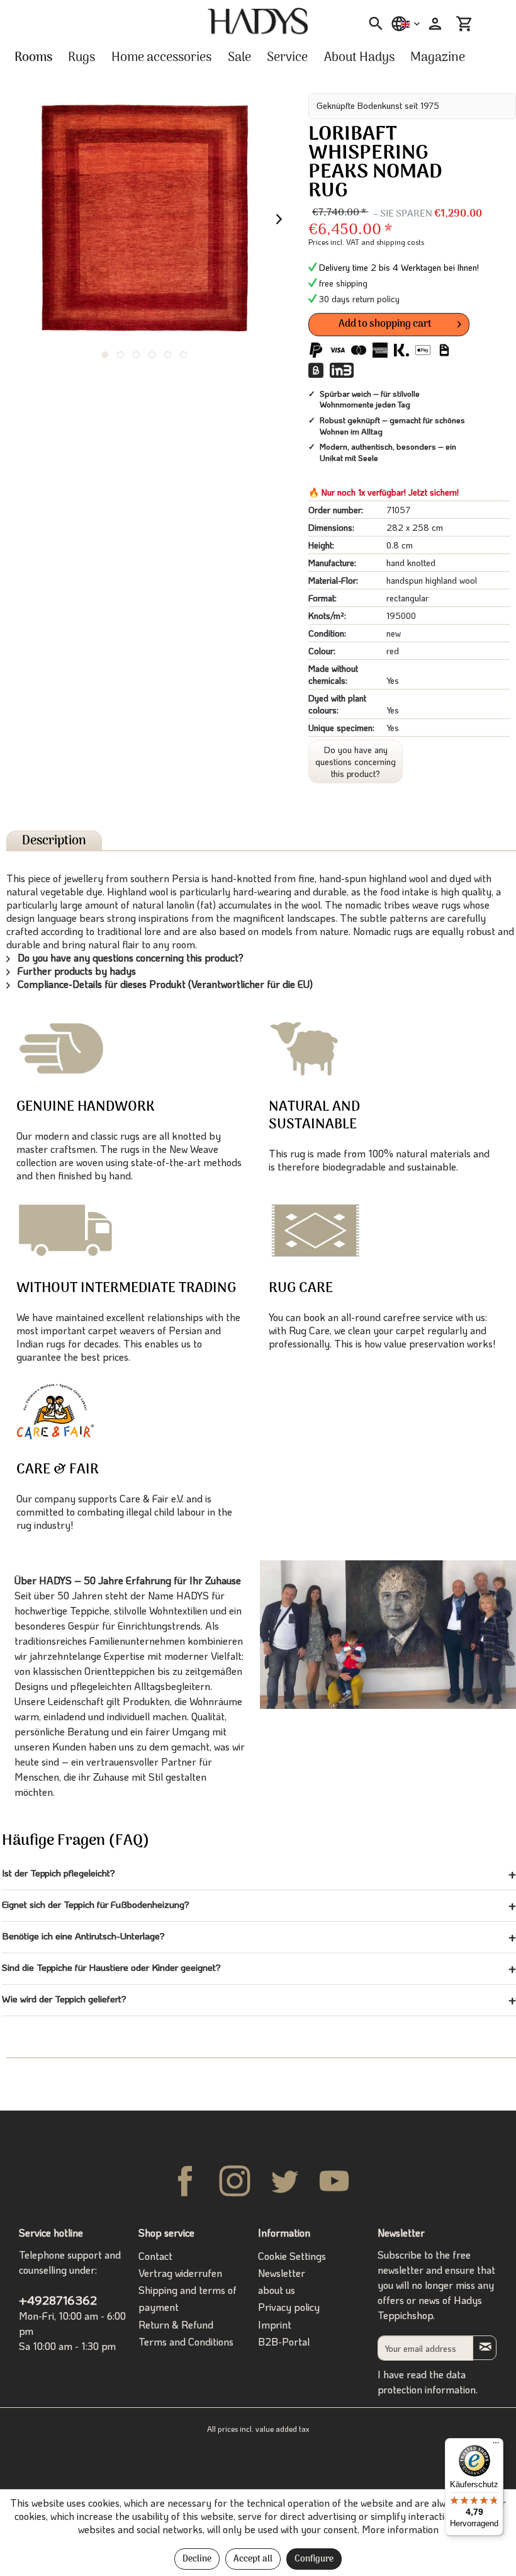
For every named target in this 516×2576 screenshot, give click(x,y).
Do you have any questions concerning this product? (356, 762)
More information (400, 2529)
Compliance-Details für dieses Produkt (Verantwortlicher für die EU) (164, 984)
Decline (197, 2559)
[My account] (434, 24)
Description (54, 841)
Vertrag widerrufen (180, 2273)
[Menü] (496, 2446)
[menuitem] (372, 24)
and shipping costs (393, 242)
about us (277, 2290)
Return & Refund (176, 2324)
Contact (155, 2256)
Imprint (275, 2324)
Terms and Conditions (186, 2341)
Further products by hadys (76, 971)
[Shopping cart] (464, 24)
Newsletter (282, 2273)
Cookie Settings (292, 2256)
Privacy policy (289, 2307)
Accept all (253, 2559)
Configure (314, 2559)
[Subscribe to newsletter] (485, 2348)
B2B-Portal (284, 2341)
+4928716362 (58, 2300)
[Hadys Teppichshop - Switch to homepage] (258, 21)
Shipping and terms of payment (188, 2298)
